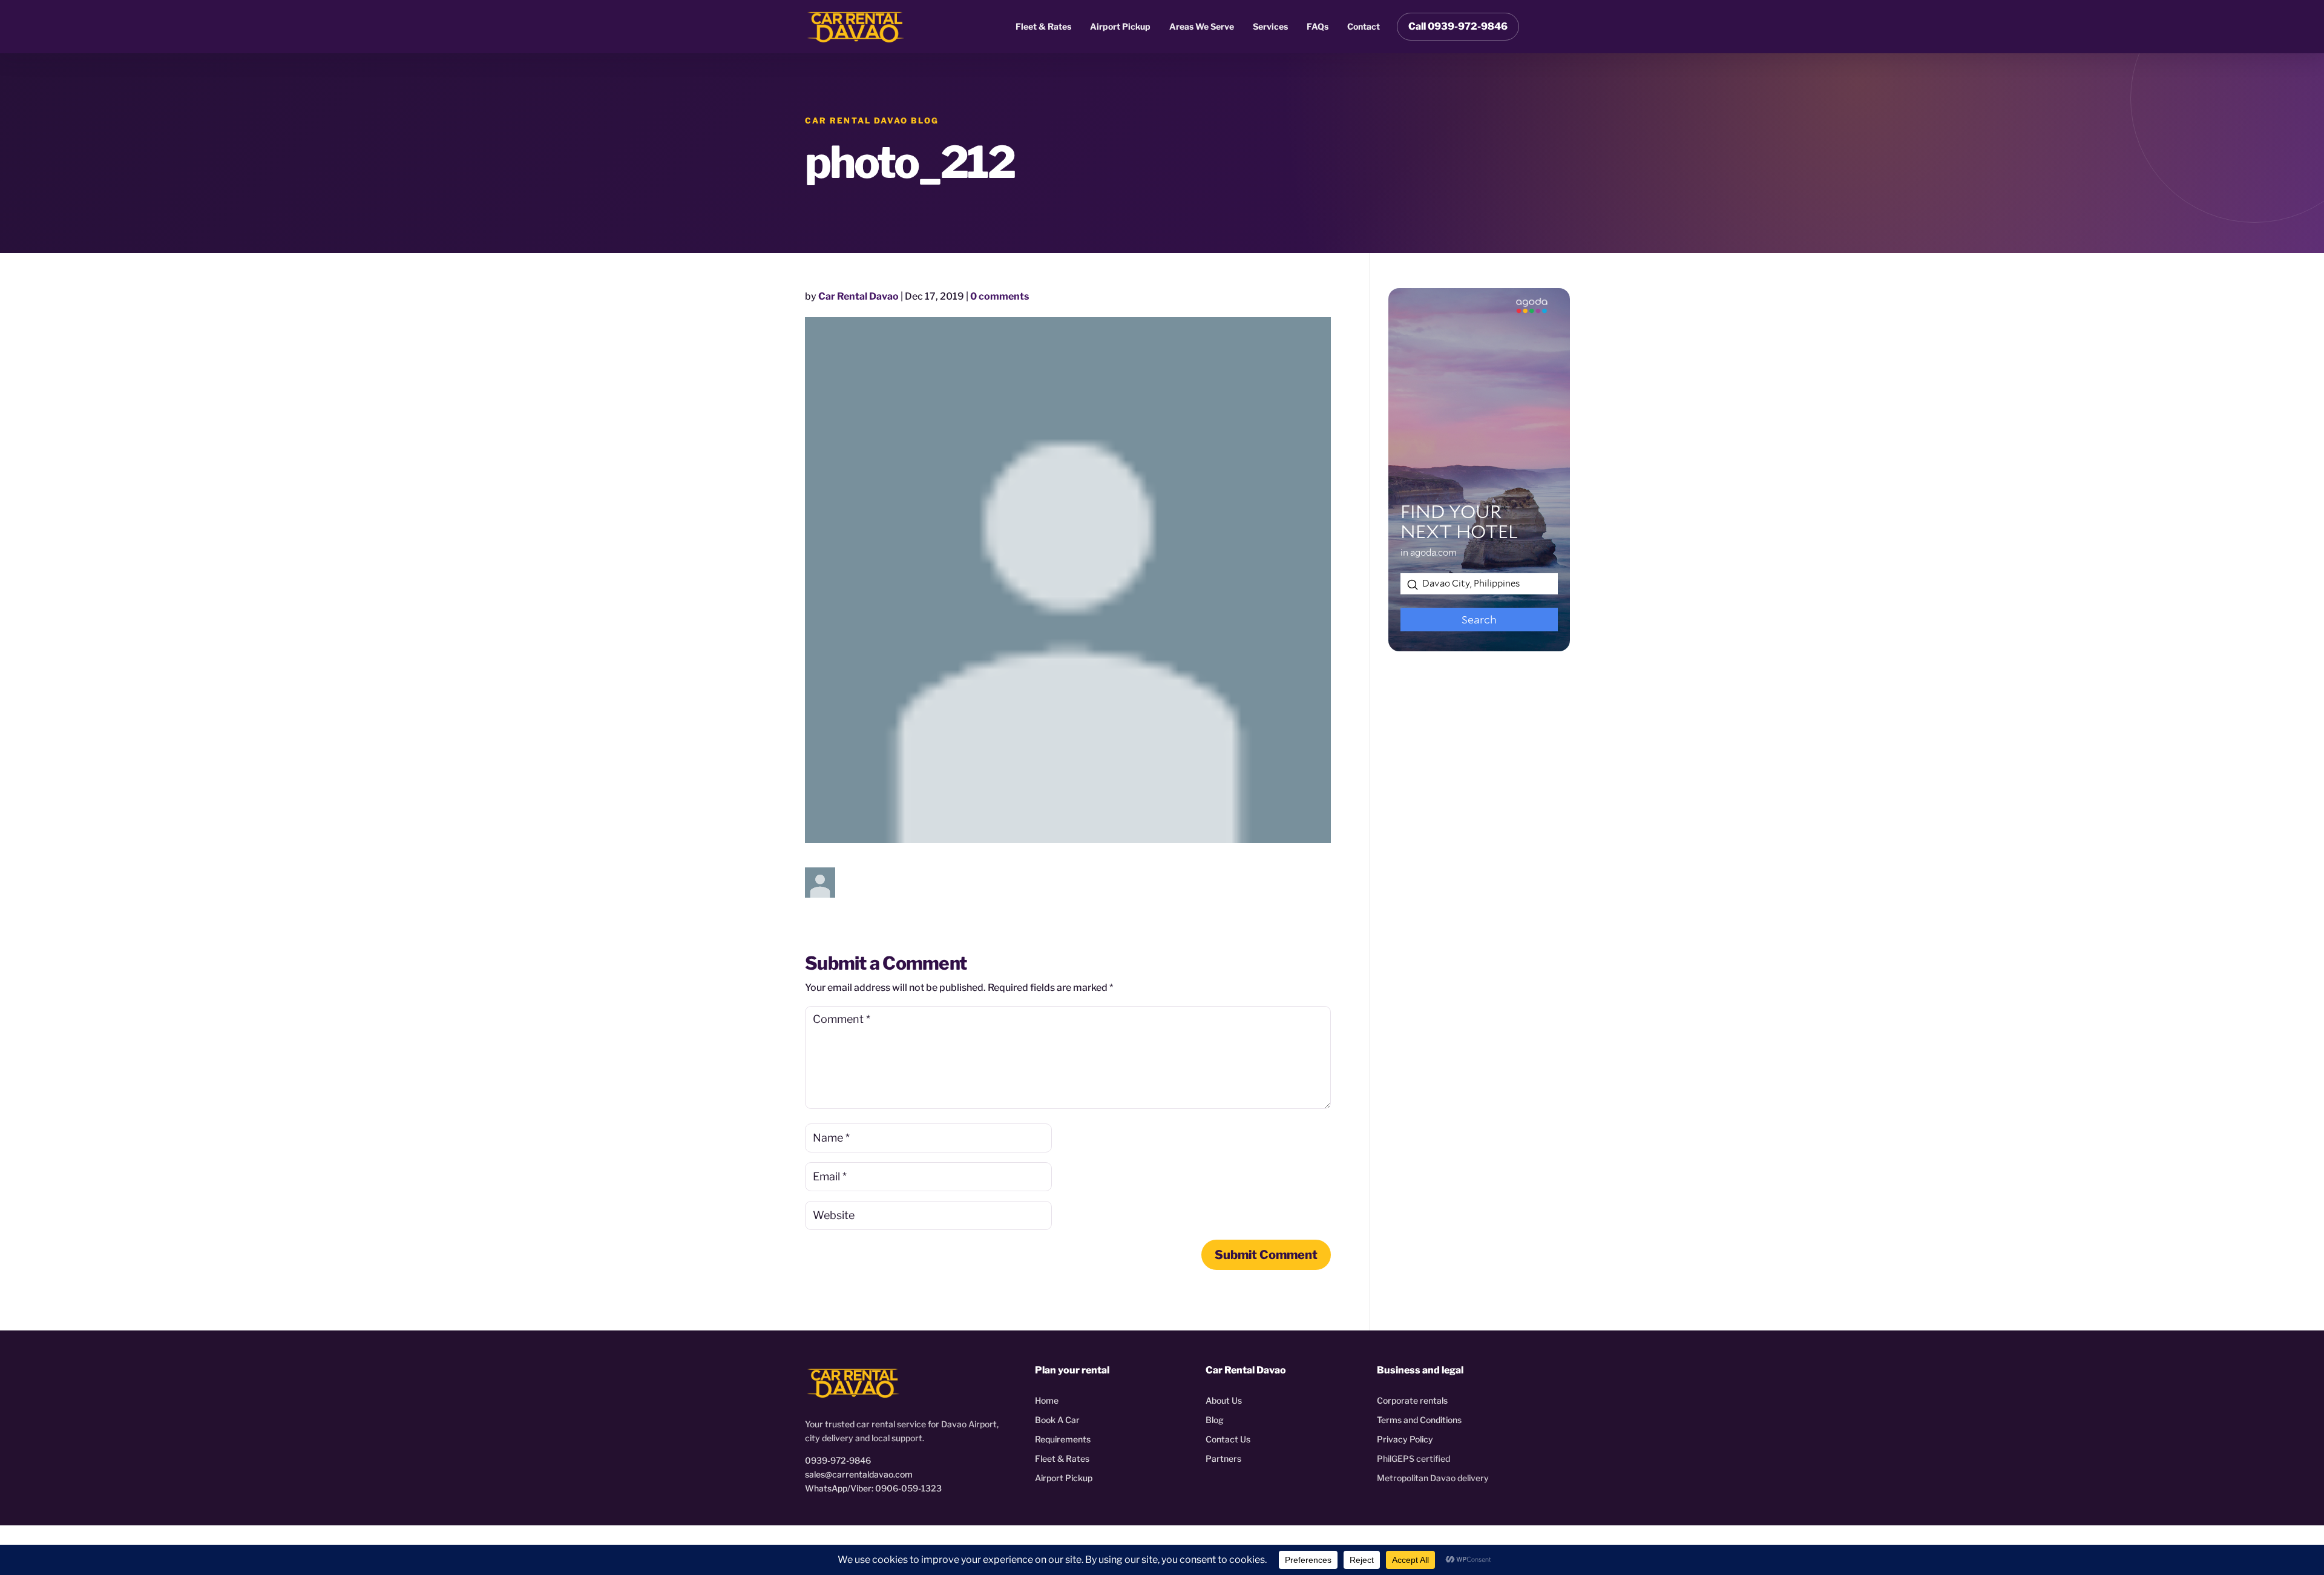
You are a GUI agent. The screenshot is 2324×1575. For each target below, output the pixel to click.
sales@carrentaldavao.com (859, 1474)
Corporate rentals (1412, 1400)
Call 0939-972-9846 (1458, 26)
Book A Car (1057, 1420)
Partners (1223, 1458)
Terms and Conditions (1419, 1420)
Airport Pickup (1120, 26)
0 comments (1000, 296)
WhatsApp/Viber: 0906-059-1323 (873, 1488)
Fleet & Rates (1043, 26)
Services (1270, 26)
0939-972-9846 (838, 1460)
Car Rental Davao (858, 296)
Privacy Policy (1405, 1439)
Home (1047, 1400)
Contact (1364, 26)
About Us (1224, 1400)
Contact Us (1228, 1439)
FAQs (1318, 26)
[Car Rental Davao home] (856, 27)
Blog (1215, 1420)
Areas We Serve (1202, 26)
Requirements (1063, 1439)
